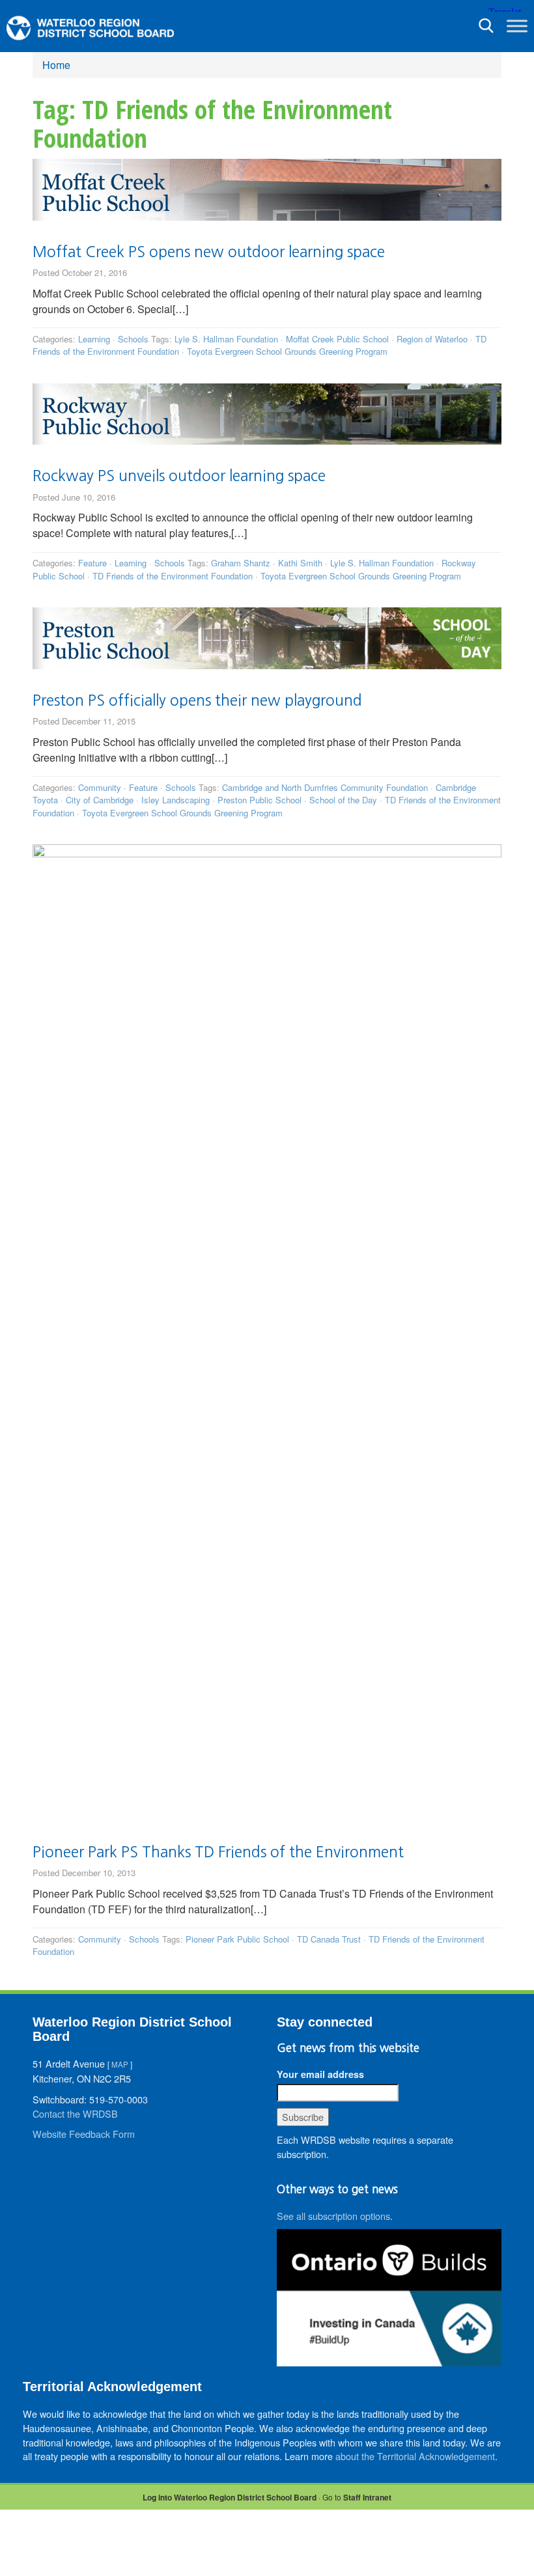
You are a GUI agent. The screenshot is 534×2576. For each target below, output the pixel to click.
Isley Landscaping (176, 800)
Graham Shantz (241, 563)
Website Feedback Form (84, 2134)
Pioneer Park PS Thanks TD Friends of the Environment (218, 1852)
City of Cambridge (100, 800)
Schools (133, 339)
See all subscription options (333, 2216)
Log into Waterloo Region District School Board (230, 2497)
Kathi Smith (300, 563)
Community (100, 787)
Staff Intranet (367, 2497)
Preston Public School (260, 800)
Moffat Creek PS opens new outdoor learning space (209, 252)
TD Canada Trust (329, 1939)
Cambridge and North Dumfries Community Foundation (325, 787)
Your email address (320, 2074)
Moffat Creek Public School (337, 339)
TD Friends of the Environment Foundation (173, 576)
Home (56, 65)
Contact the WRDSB (75, 2113)
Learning (94, 339)
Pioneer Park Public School (237, 1939)
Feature (92, 563)
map (120, 2064)
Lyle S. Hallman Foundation (226, 339)
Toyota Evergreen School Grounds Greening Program (287, 351)
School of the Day (343, 800)
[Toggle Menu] (517, 26)
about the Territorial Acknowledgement (415, 2456)
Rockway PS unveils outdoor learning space (179, 476)
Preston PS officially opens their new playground (197, 700)
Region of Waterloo (432, 339)
